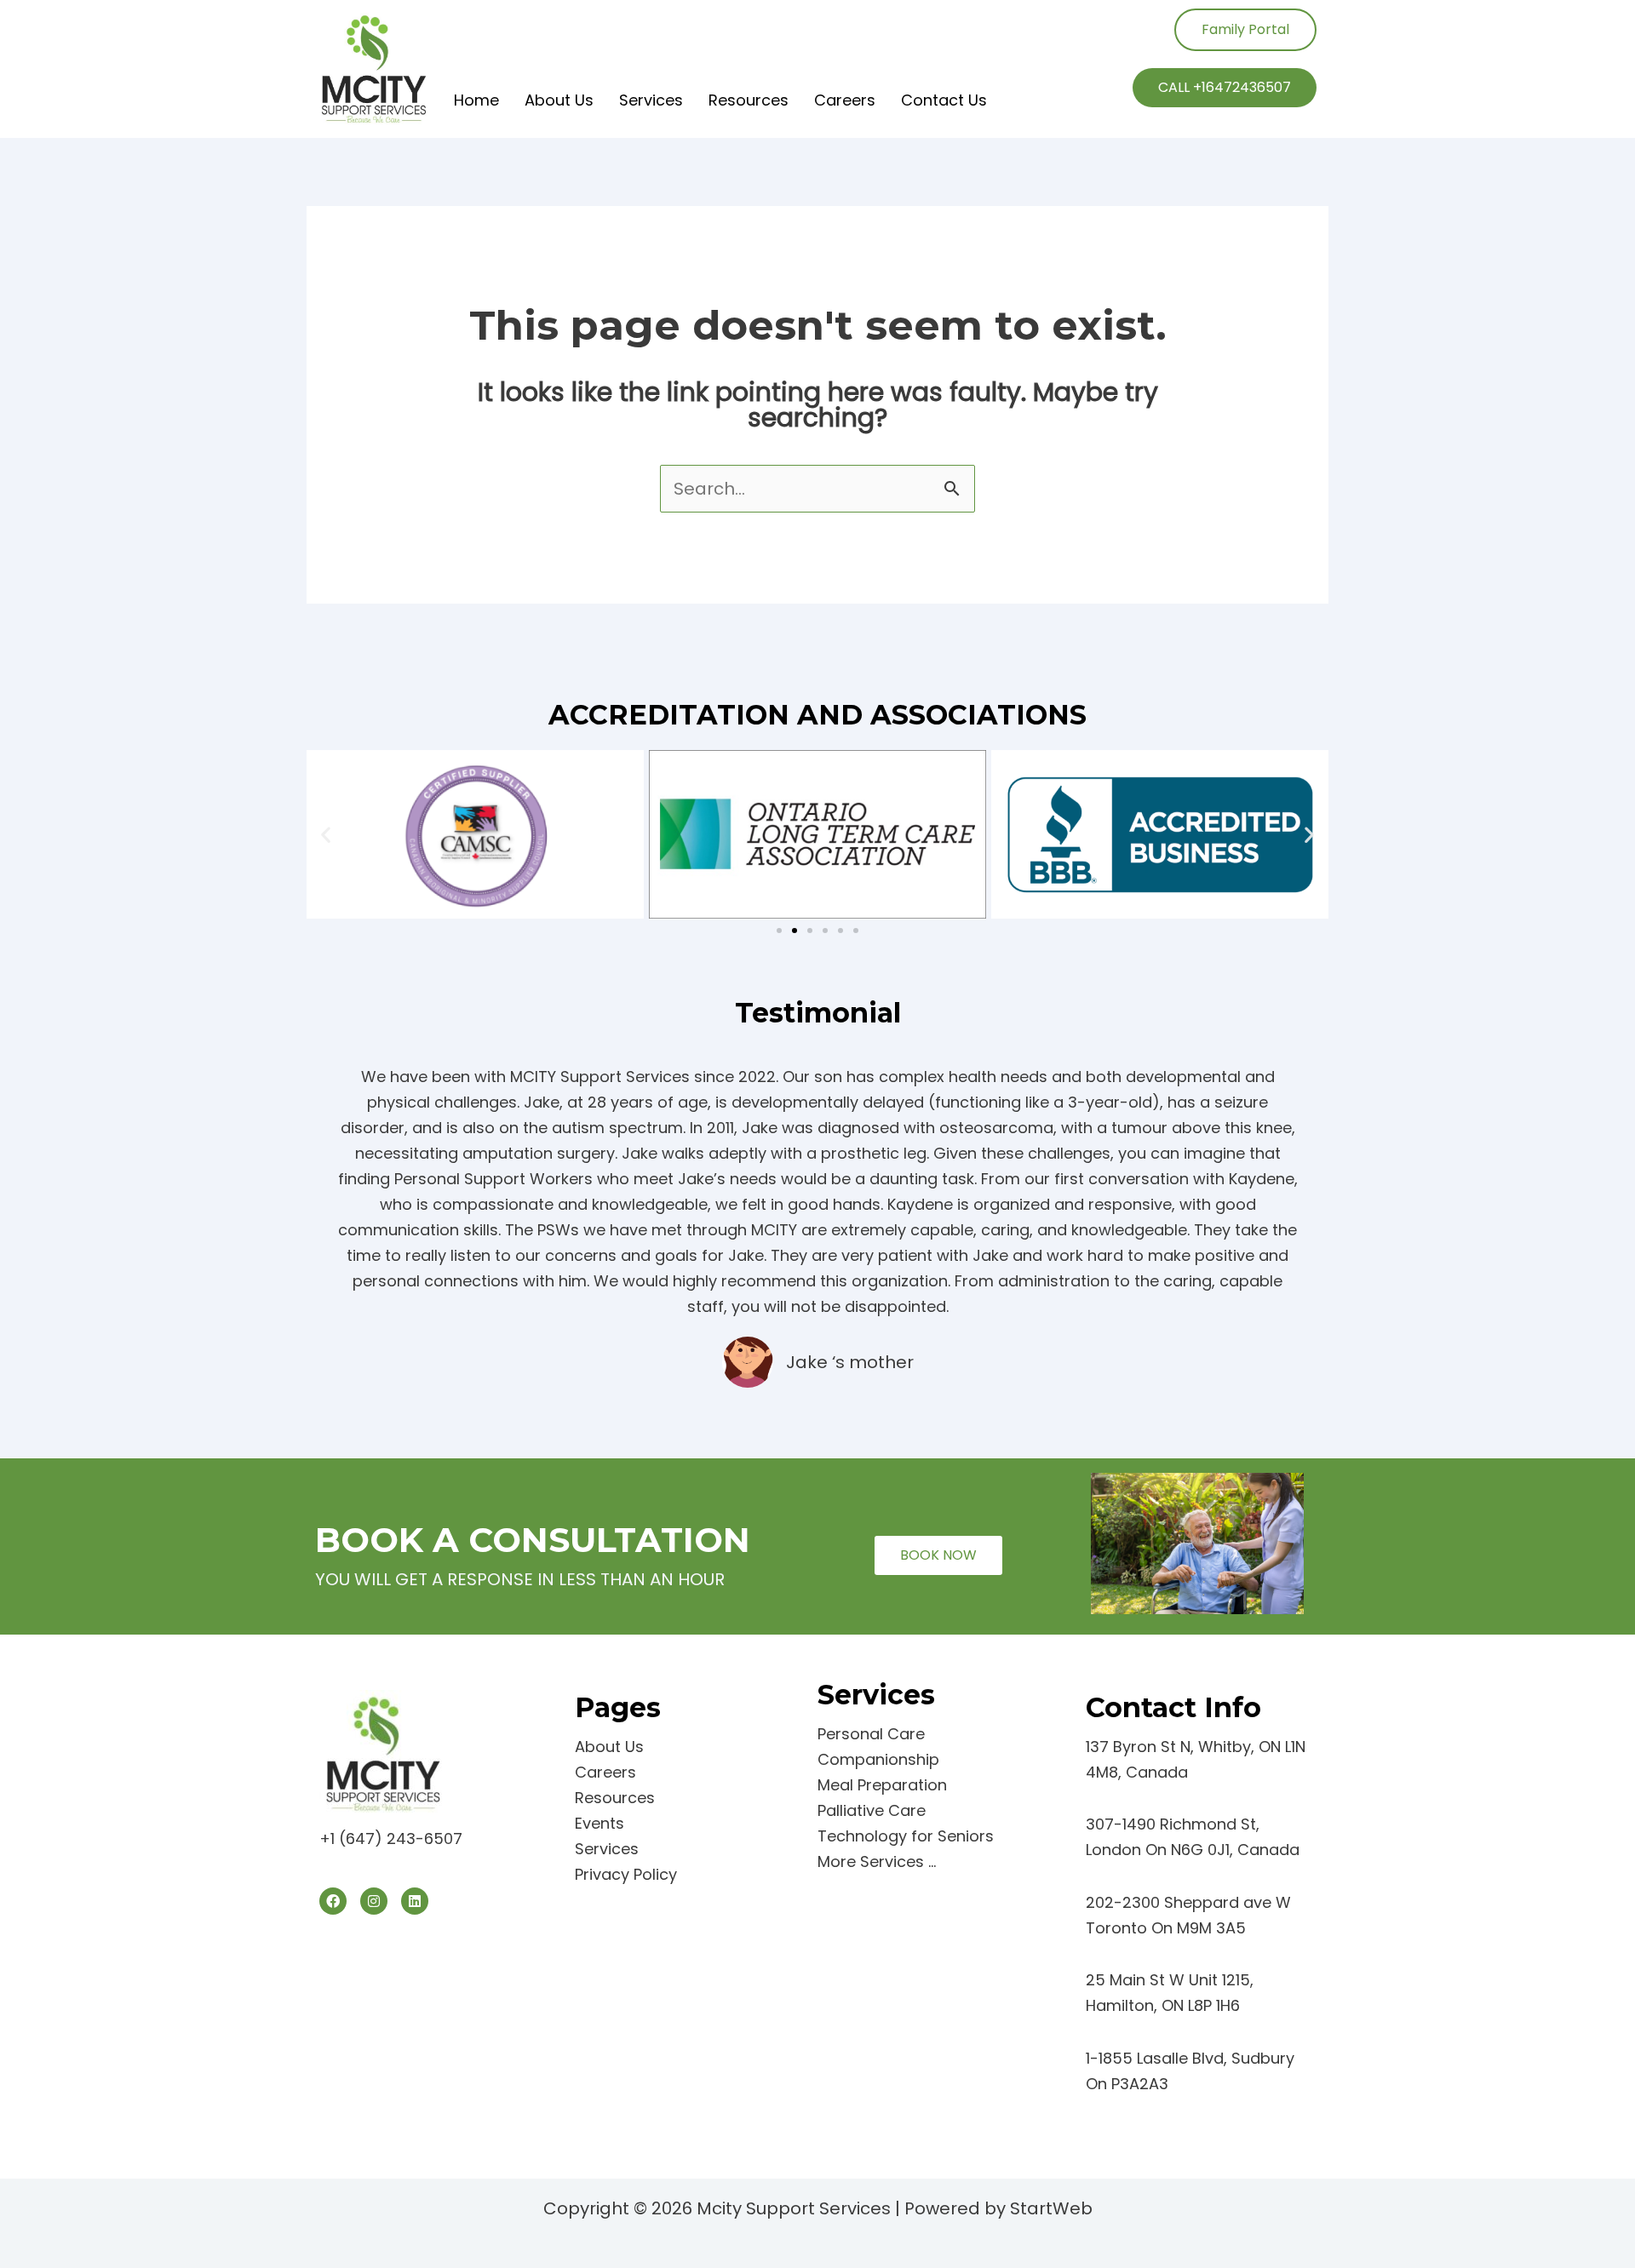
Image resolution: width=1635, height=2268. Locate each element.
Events (599, 1823)
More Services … (877, 1861)
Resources (749, 100)
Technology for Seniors (906, 1836)
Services (651, 100)
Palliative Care (872, 1810)
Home (476, 100)
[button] (326, 834)
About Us (559, 100)
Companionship (878, 1759)
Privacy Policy (626, 1874)
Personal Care (871, 1734)
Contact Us (944, 100)
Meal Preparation (882, 1785)
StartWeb (1051, 2208)
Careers (845, 100)
